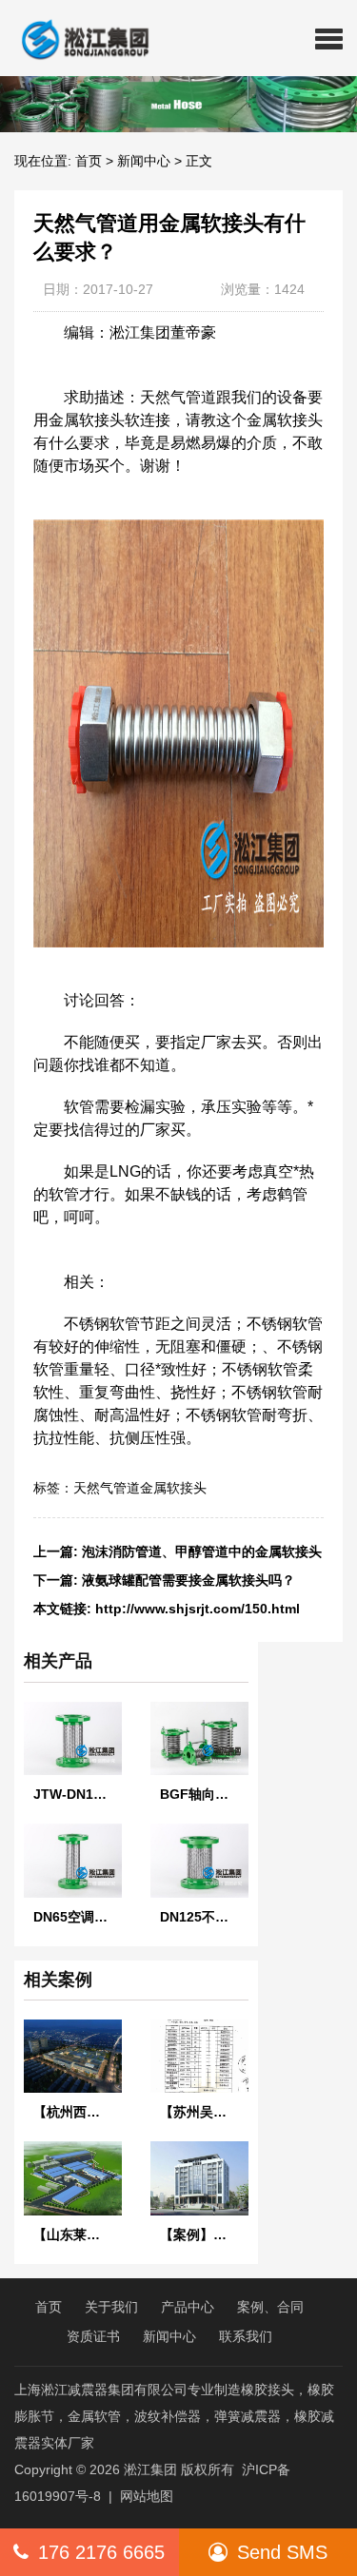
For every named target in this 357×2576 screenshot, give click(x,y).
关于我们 (111, 2307)
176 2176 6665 (101, 2552)
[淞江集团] (78, 38)
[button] (329, 38)
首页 (89, 161)
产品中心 (188, 2307)
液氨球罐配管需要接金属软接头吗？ (188, 1580)
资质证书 (93, 2336)
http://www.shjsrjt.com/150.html (198, 1609)
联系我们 (246, 2336)
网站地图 (147, 2496)
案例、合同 (270, 2307)
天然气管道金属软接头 (140, 1488)
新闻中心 (144, 161)
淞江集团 (150, 2469)
